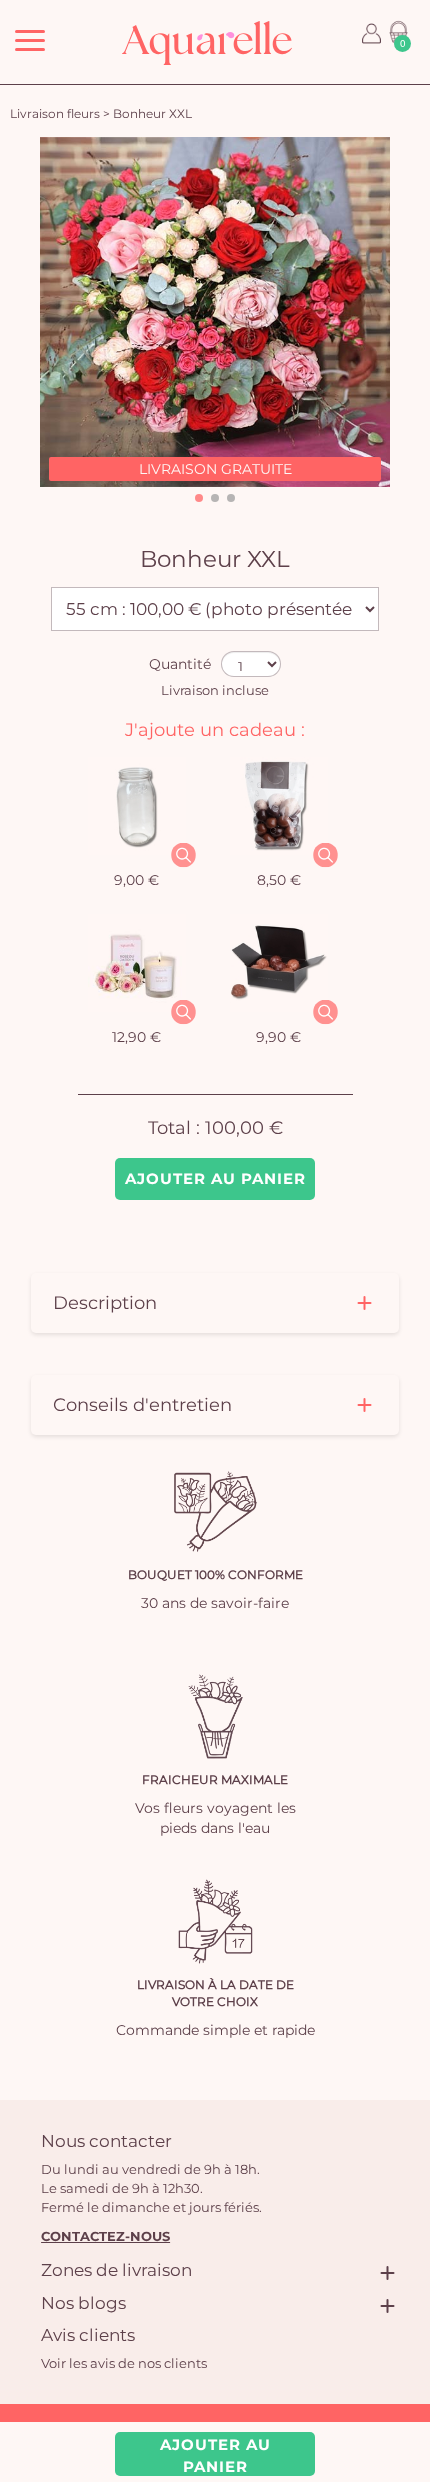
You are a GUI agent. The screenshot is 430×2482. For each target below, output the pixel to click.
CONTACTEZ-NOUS (105, 2236)
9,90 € (278, 1037)
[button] (199, 498)
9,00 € (136, 880)
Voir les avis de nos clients (124, 2363)
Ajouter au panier (215, 1178)
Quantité (180, 664)
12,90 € (136, 1037)
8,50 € (279, 880)
